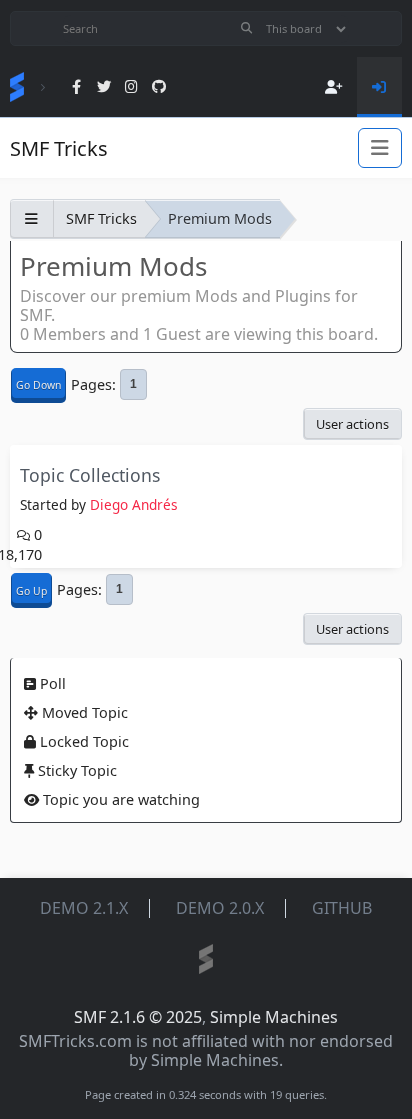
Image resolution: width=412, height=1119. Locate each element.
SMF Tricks (59, 148)
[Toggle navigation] (380, 148)
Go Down (38, 385)
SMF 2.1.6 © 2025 (138, 1017)
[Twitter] (104, 87)
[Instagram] (131, 87)
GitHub (342, 908)
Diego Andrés (134, 504)
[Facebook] (76, 87)
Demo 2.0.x (220, 908)
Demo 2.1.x (84, 908)
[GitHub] (158, 87)
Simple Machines (274, 1017)
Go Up (31, 591)
